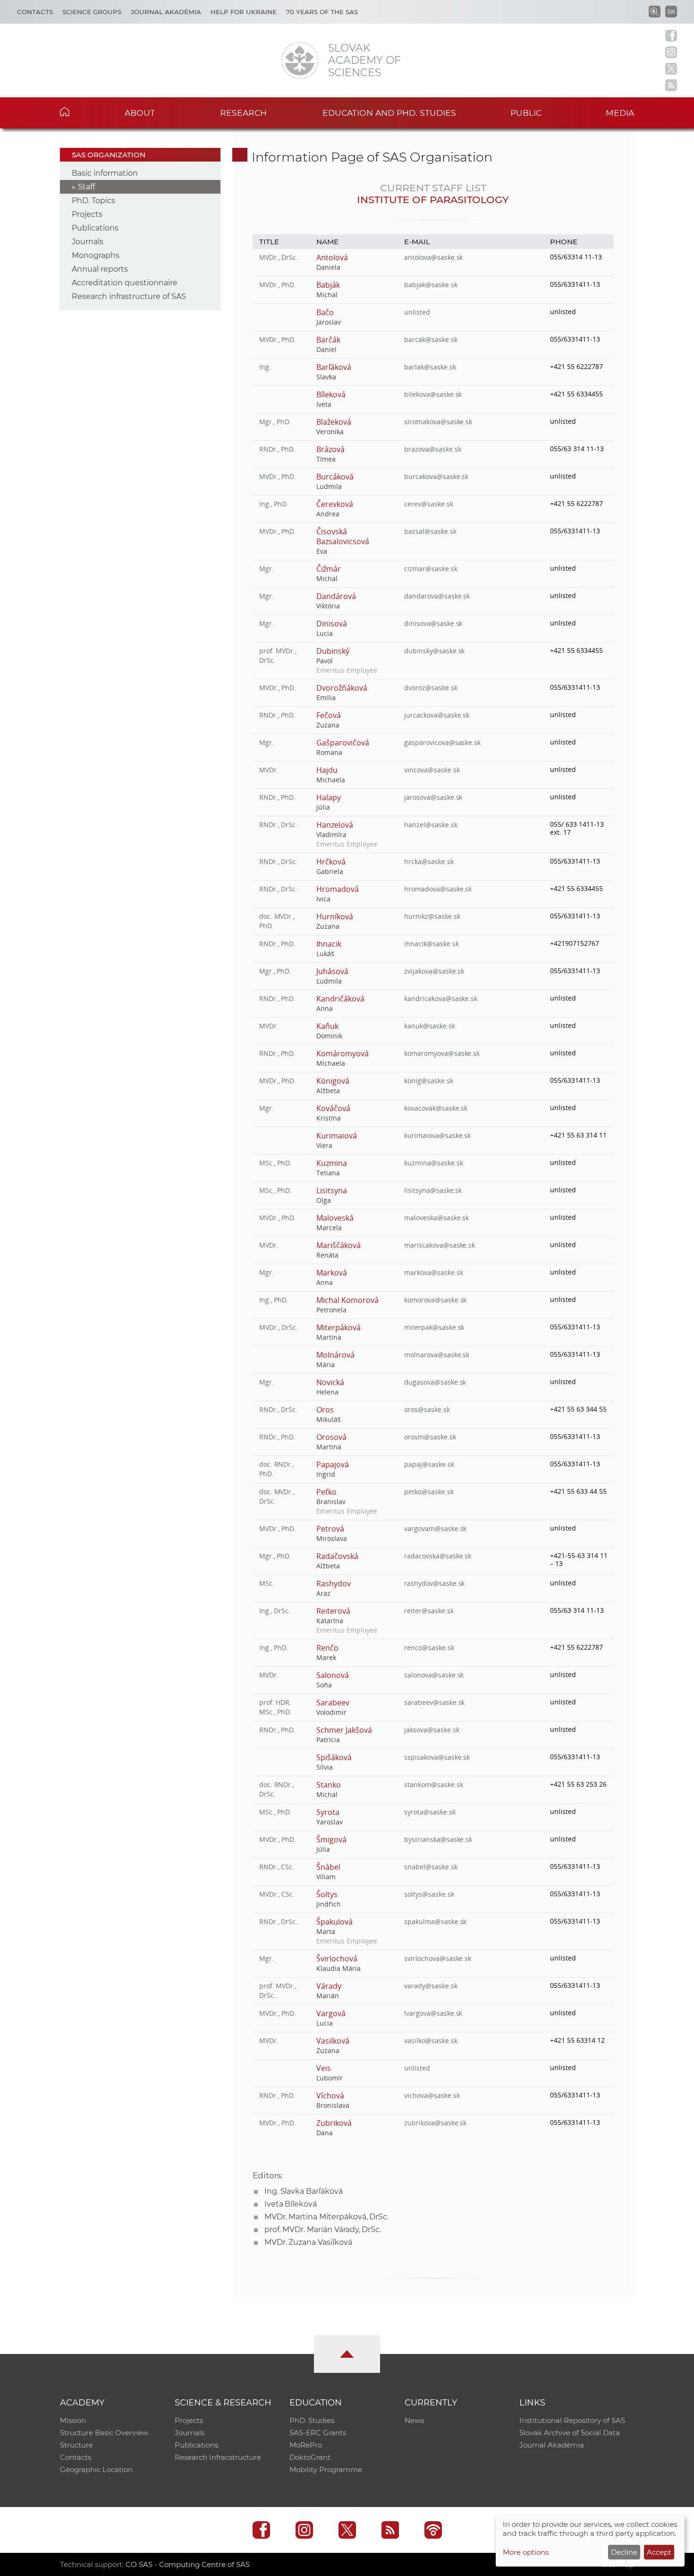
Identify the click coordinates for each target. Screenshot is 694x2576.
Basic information (105, 173)
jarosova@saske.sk (433, 797)
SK (671, 11)
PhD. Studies (312, 2420)
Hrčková (331, 862)
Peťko (326, 1492)
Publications (95, 228)
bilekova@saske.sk (433, 394)
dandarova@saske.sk (437, 596)
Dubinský (333, 651)
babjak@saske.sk (431, 285)
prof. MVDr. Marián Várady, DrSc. (323, 2229)
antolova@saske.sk (433, 257)
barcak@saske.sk (431, 339)
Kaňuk (327, 1026)
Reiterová (333, 1611)
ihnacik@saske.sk (431, 944)
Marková (332, 1273)
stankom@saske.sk (433, 1784)
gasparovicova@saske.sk (442, 742)
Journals (88, 242)
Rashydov (334, 1583)
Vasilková (333, 2041)
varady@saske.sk (431, 1986)
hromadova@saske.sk (438, 889)
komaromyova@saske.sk (442, 1053)
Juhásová (332, 971)
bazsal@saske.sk (430, 531)
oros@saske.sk (427, 1409)
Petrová (330, 1529)
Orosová (331, 1437)
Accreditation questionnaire (125, 283)
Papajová (333, 1464)
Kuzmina (332, 1163)
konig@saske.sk (428, 1081)
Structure (76, 2445)
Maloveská (335, 1218)
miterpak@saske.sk (434, 1327)
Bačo (325, 312)
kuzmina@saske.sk (433, 1163)
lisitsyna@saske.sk (433, 1190)
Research (243, 113)
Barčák (328, 340)
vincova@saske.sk (432, 770)
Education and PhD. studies (389, 113)
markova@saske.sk (433, 1272)
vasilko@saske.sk (431, 2041)
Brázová (330, 449)
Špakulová (334, 1922)
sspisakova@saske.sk (437, 1757)
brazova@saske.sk (432, 449)
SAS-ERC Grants (318, 2433)
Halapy (329, 797)
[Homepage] (300, 60)
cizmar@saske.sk (431, 569)
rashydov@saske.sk (434, 1583)
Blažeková (334, 422)
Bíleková (331, 394)
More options (526, 2552)
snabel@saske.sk (431, 1867)
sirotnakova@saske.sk (438, 422)
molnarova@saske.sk (437, 1355)
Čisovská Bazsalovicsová (343, 536)
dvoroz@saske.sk (431, 688)
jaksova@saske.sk (432, 1730)
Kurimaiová (337, 1136)
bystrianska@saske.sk (438, 1839)
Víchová (330, 2096)
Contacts (35, 12)
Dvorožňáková (342, 688)
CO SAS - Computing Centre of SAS (188, 2564)
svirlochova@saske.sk (438, 1958)
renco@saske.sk (429, 1647)
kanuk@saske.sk (429, 1026)
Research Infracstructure (218, 2457)
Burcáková (335, 477)
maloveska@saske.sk (436, 1218)
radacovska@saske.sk (438, 1556)
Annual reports (100, 269)
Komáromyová (342, 1053)
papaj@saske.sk (429, 1464)
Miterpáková (338, 1327)
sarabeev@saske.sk (434, 1702)
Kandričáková (340, 999)
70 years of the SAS (322, 12)
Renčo (327, 1648)
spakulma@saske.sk (435, 1921)
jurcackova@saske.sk (437, 715)
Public (526, 113)
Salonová (333, 1675)
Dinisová (332, 624)
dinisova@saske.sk (433, 623)
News (414, 2420)
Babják (328, 285)
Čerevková (335, 504)
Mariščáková (338, 1245)
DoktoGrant (310, 2457)
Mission (73, 2420)
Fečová (329, 715)
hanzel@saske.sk (431, 825)
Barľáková (334, 367)
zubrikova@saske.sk (435, 2123)
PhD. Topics (93, 201)
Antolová (332, 257)
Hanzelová (335, 825)
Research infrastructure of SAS (129, 296)
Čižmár (329, 569)
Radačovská (337, 1556)
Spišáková (334, 1757)
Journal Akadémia (166, 12)
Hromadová (338, 889)
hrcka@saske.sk (429, 861)
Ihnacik (329, 944)
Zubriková (334, 2123)
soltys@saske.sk (429, 1894)
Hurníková (335, 916)
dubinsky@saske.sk (434, 651)
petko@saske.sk (429, 1492)
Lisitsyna (332, 1190)
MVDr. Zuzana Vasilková (308, 2242)
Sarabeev (333, 1703)
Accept (659, 2552)
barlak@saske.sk (430, 367)
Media (620, 113)
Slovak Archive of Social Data (570, 2433)
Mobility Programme (326, 2469)
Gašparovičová (343, 743)
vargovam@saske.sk (435, 1528)
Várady (329, 1986)
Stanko (329, 1785)
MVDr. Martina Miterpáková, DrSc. (326, 2217)
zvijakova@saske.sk (434, 971)
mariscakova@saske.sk (440, 1245)
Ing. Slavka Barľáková (304, 2191)
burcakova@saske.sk (436, 476)
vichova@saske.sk (432, 2095)
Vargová (331, 2013)
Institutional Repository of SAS (572, 2420)
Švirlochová (337, 1959)
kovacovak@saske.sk (436, 1108)
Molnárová (335, 1355)
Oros (325, 1410)
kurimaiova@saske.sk (437, 1135)
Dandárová (336, 596)
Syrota (328, 1812)
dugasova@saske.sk (435, 1382)
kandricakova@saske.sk (441, 998)
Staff (86, 187)
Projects (87, 214)
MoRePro (306, 2445)
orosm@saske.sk (430, 1437)
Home (79, 111)
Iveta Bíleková (291, 2204)
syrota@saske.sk (430, 1812)
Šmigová (331, 1840)
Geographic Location (96, 2469)
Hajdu (327, 770)
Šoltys (327, 1894)
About (140, 113)
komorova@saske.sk (435, 1300)
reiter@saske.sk (429, 1611)
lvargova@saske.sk (433, 2013)
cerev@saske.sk (428, 504)
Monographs (96, 255)
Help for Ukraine (244, 12)
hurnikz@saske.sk (432, 916)
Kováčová (333, 1108)
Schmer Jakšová (344, 1730)
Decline (624, 2552)
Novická (330, 1382)
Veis (324, 2068)
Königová (333, 1081)
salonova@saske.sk (434, 1675)
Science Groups (92, 12)
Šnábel (328, 1867)
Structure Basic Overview (104, 2433)
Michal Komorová (347, 1300)
